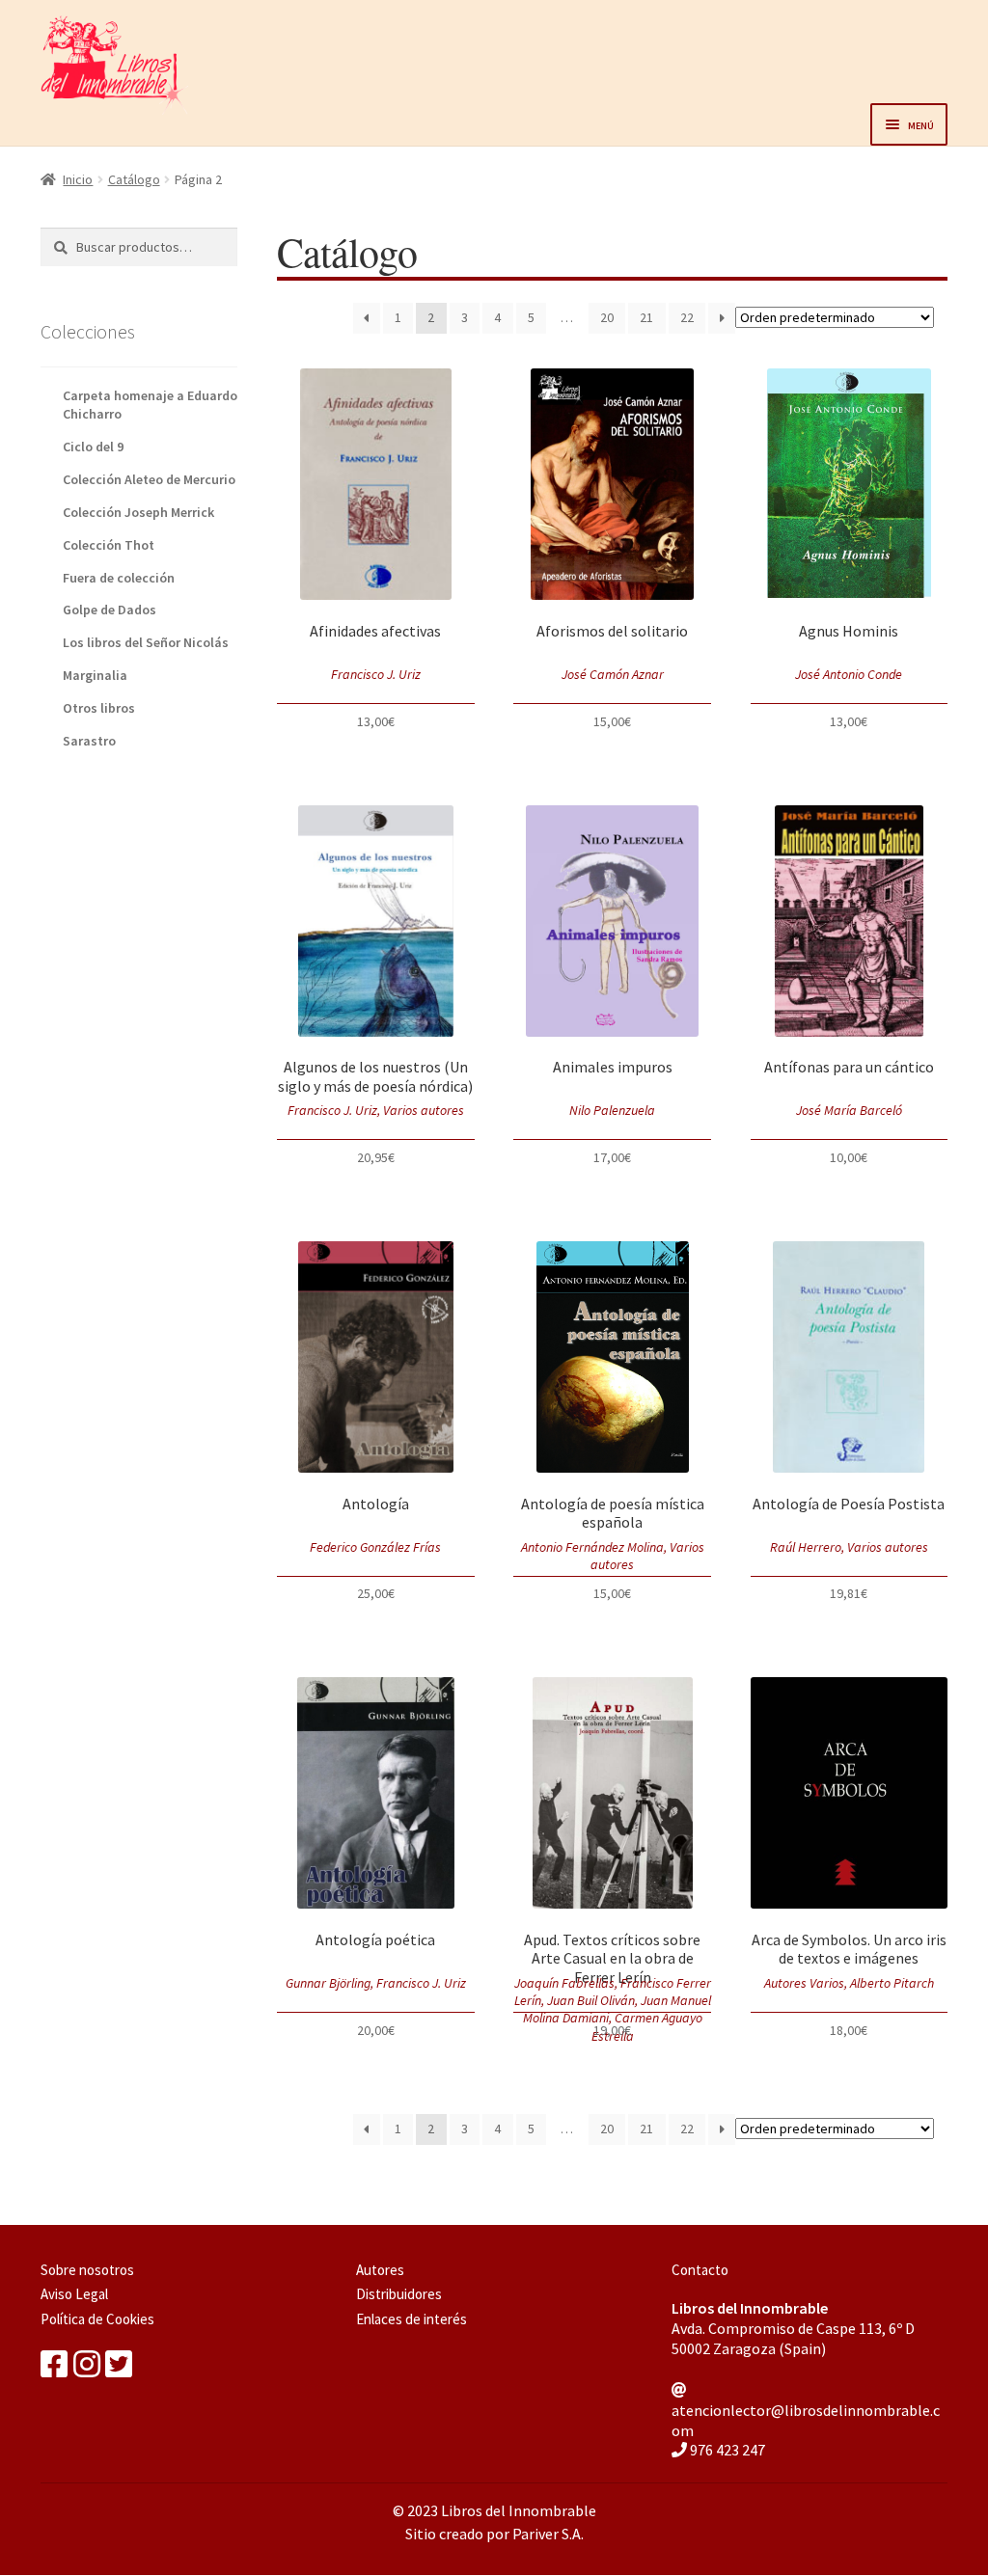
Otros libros (99, 708)
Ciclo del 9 (93, 447)
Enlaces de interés (412, 2319)
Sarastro (89, 741)
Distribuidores (399, 2294)
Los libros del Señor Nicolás (146, 642)
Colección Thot (109, 545)
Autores (380, 2270)
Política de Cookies (97, 2319)
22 (687, 317)
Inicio (78, 179)
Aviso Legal (74, 2294)
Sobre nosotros (87, 2270)
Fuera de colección (119, 578)
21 (646, 317)
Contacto (700, 2270)
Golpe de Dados (110, 610)
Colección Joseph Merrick (138, 512)
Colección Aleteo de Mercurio (149, 479)
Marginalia (95, 675)
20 (607, 317)
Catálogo (134, 179)
